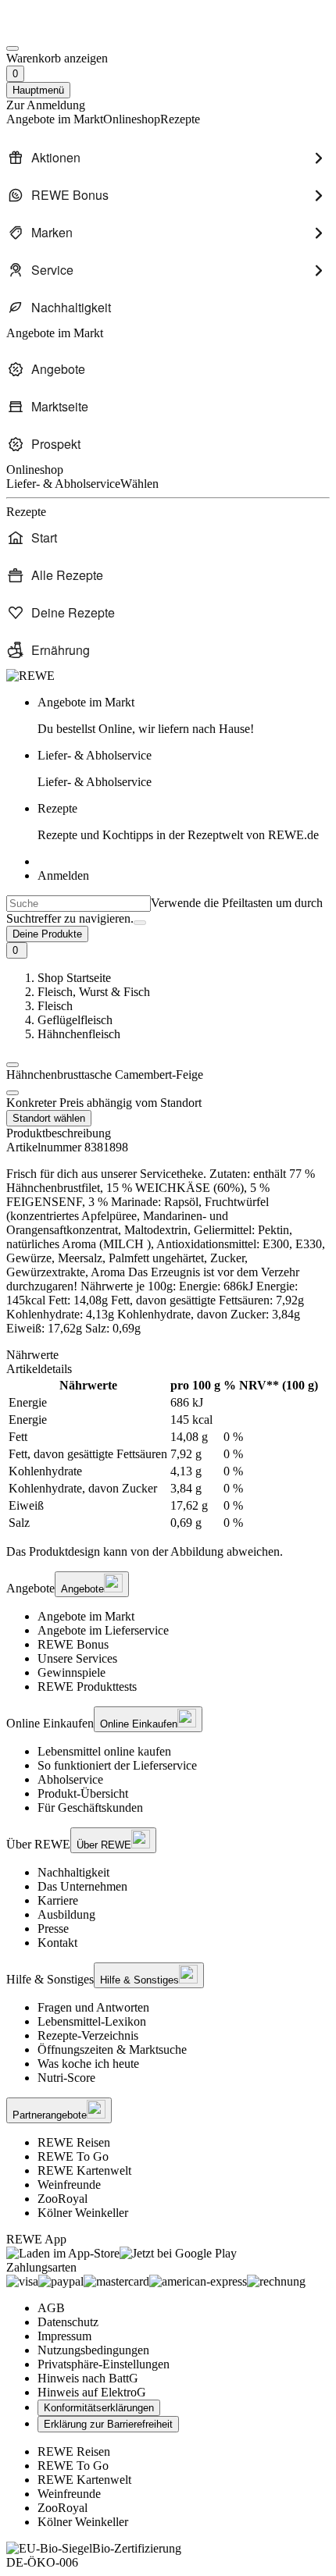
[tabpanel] (168, 1454)
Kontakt (57, 1943)
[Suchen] (140, 923)
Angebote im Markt (86, 1616)
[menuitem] (168, 158)
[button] (13, 1065)
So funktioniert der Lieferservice (117, 1765)
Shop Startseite (74, 978)
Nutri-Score (66, 2078)
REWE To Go (73, 2156)
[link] (184, 716)
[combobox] (79, 904)
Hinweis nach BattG (88, 2378)
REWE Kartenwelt (84, 2170)
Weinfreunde (69, 2185)
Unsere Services (77, 1658)
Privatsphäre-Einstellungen (104, 2364)
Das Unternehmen (82, 1886)
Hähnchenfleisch (79, 1034)
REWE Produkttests (87, 1686)
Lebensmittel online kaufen (104, 1751)
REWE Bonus (73, 1644)
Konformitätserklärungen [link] (99, 2408)
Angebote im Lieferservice (103, 1630)
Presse (53, 1928)
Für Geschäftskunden (90, 1807)
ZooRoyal (63, 2199)
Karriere (58, 1900)
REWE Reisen (74, 2142)
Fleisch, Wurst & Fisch (94, 992)
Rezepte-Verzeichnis (88, 2035)
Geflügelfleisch (75, 1020)
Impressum (64, 2336)
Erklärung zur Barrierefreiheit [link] (108, 2424)
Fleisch (55, 1006)
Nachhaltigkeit (73, 1872)
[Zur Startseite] (59, 30)
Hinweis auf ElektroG (92, 2392)
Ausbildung (66, 1914)
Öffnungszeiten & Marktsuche (112, 2049)
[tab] (168, 1355)
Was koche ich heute (88, 2064)
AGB (51, 2308)
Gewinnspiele (71, 1672)
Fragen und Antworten (93, 2007)
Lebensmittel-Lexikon (92, 2021)
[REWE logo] (30, 676)
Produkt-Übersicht (83, 1793)
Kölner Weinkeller (83, 2213)
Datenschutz (68, 2322)
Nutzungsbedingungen (93, 2350)
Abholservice (70, 1779)
